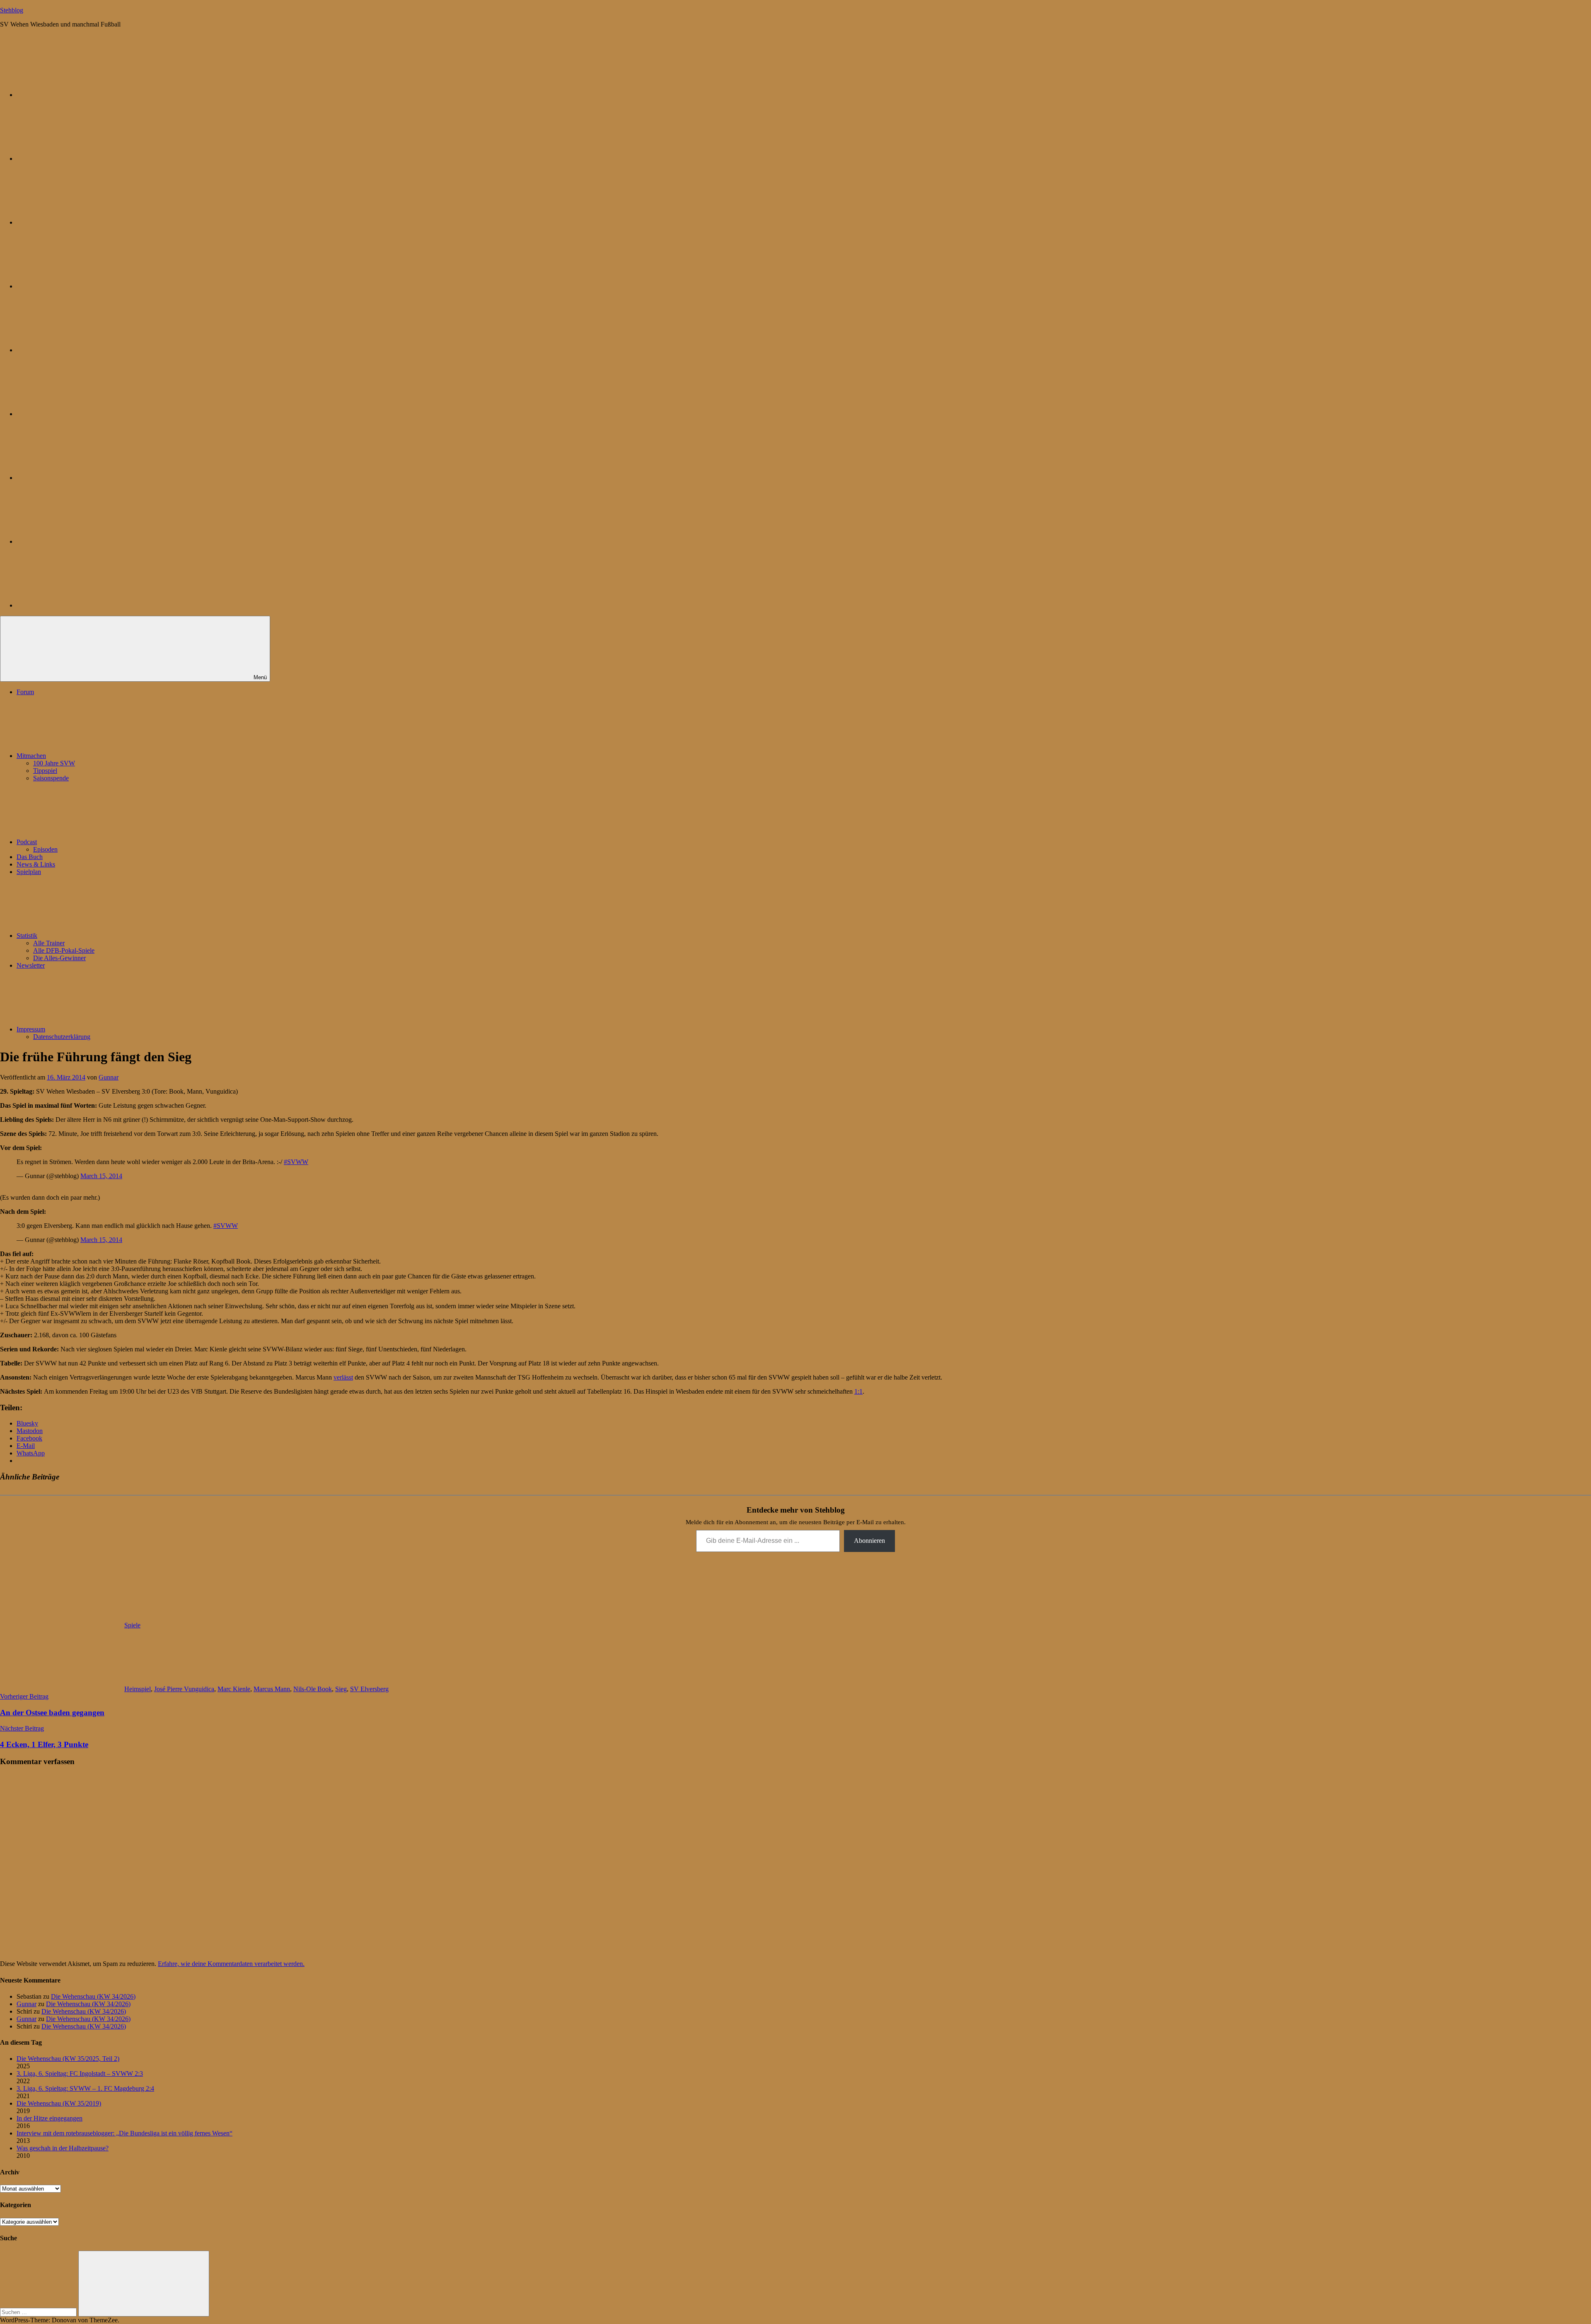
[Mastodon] (79, 159)
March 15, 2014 (101, 1176)
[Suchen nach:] (39, 2312)
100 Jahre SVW (54, 763)
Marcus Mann (272, 1689)
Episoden (45, 849)
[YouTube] (79, 605)
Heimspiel (138, 1689)
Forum (25, 692)
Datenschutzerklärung (62, 1037)
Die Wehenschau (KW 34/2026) (93, 1996)
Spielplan (29, 872)
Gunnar (109, 1077)
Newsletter (31, 965)
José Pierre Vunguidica (184, 1689)
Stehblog (12, 10)
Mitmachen (31, 756)
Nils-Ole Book (313, 1689)
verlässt (343, 1377)
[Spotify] (79, 541)
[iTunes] (79, 478)
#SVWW (296, 1162)
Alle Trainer (49, 943)
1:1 (858, 1391)
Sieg (341, 1689)
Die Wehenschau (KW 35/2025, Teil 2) (68, 2059)
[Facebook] (79, 414)
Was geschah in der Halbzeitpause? (63, 2148)
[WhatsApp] (79, 222)
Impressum (31, 1029)
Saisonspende (51, 778)
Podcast (27, 842)
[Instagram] (79, 350)
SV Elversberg (369, 1689)
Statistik (27, 936)
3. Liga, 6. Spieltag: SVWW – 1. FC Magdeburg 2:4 (85, 2088)
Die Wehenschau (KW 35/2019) (59, 2103)
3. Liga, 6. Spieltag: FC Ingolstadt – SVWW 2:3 (80, 2073)
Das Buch (30, 857)
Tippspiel (45, 771)
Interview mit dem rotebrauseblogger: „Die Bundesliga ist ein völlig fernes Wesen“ (125, 2133)
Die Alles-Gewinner (59, 958)
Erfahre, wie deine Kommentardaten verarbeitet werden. (231, 1964)
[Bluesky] (79, 95)
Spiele (132, 1625)
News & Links (36, 864)
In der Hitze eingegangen (50, 2118)
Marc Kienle (234, 1689)
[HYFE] (79, 286)
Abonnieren (869, 1541)
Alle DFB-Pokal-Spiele (64, 950)
